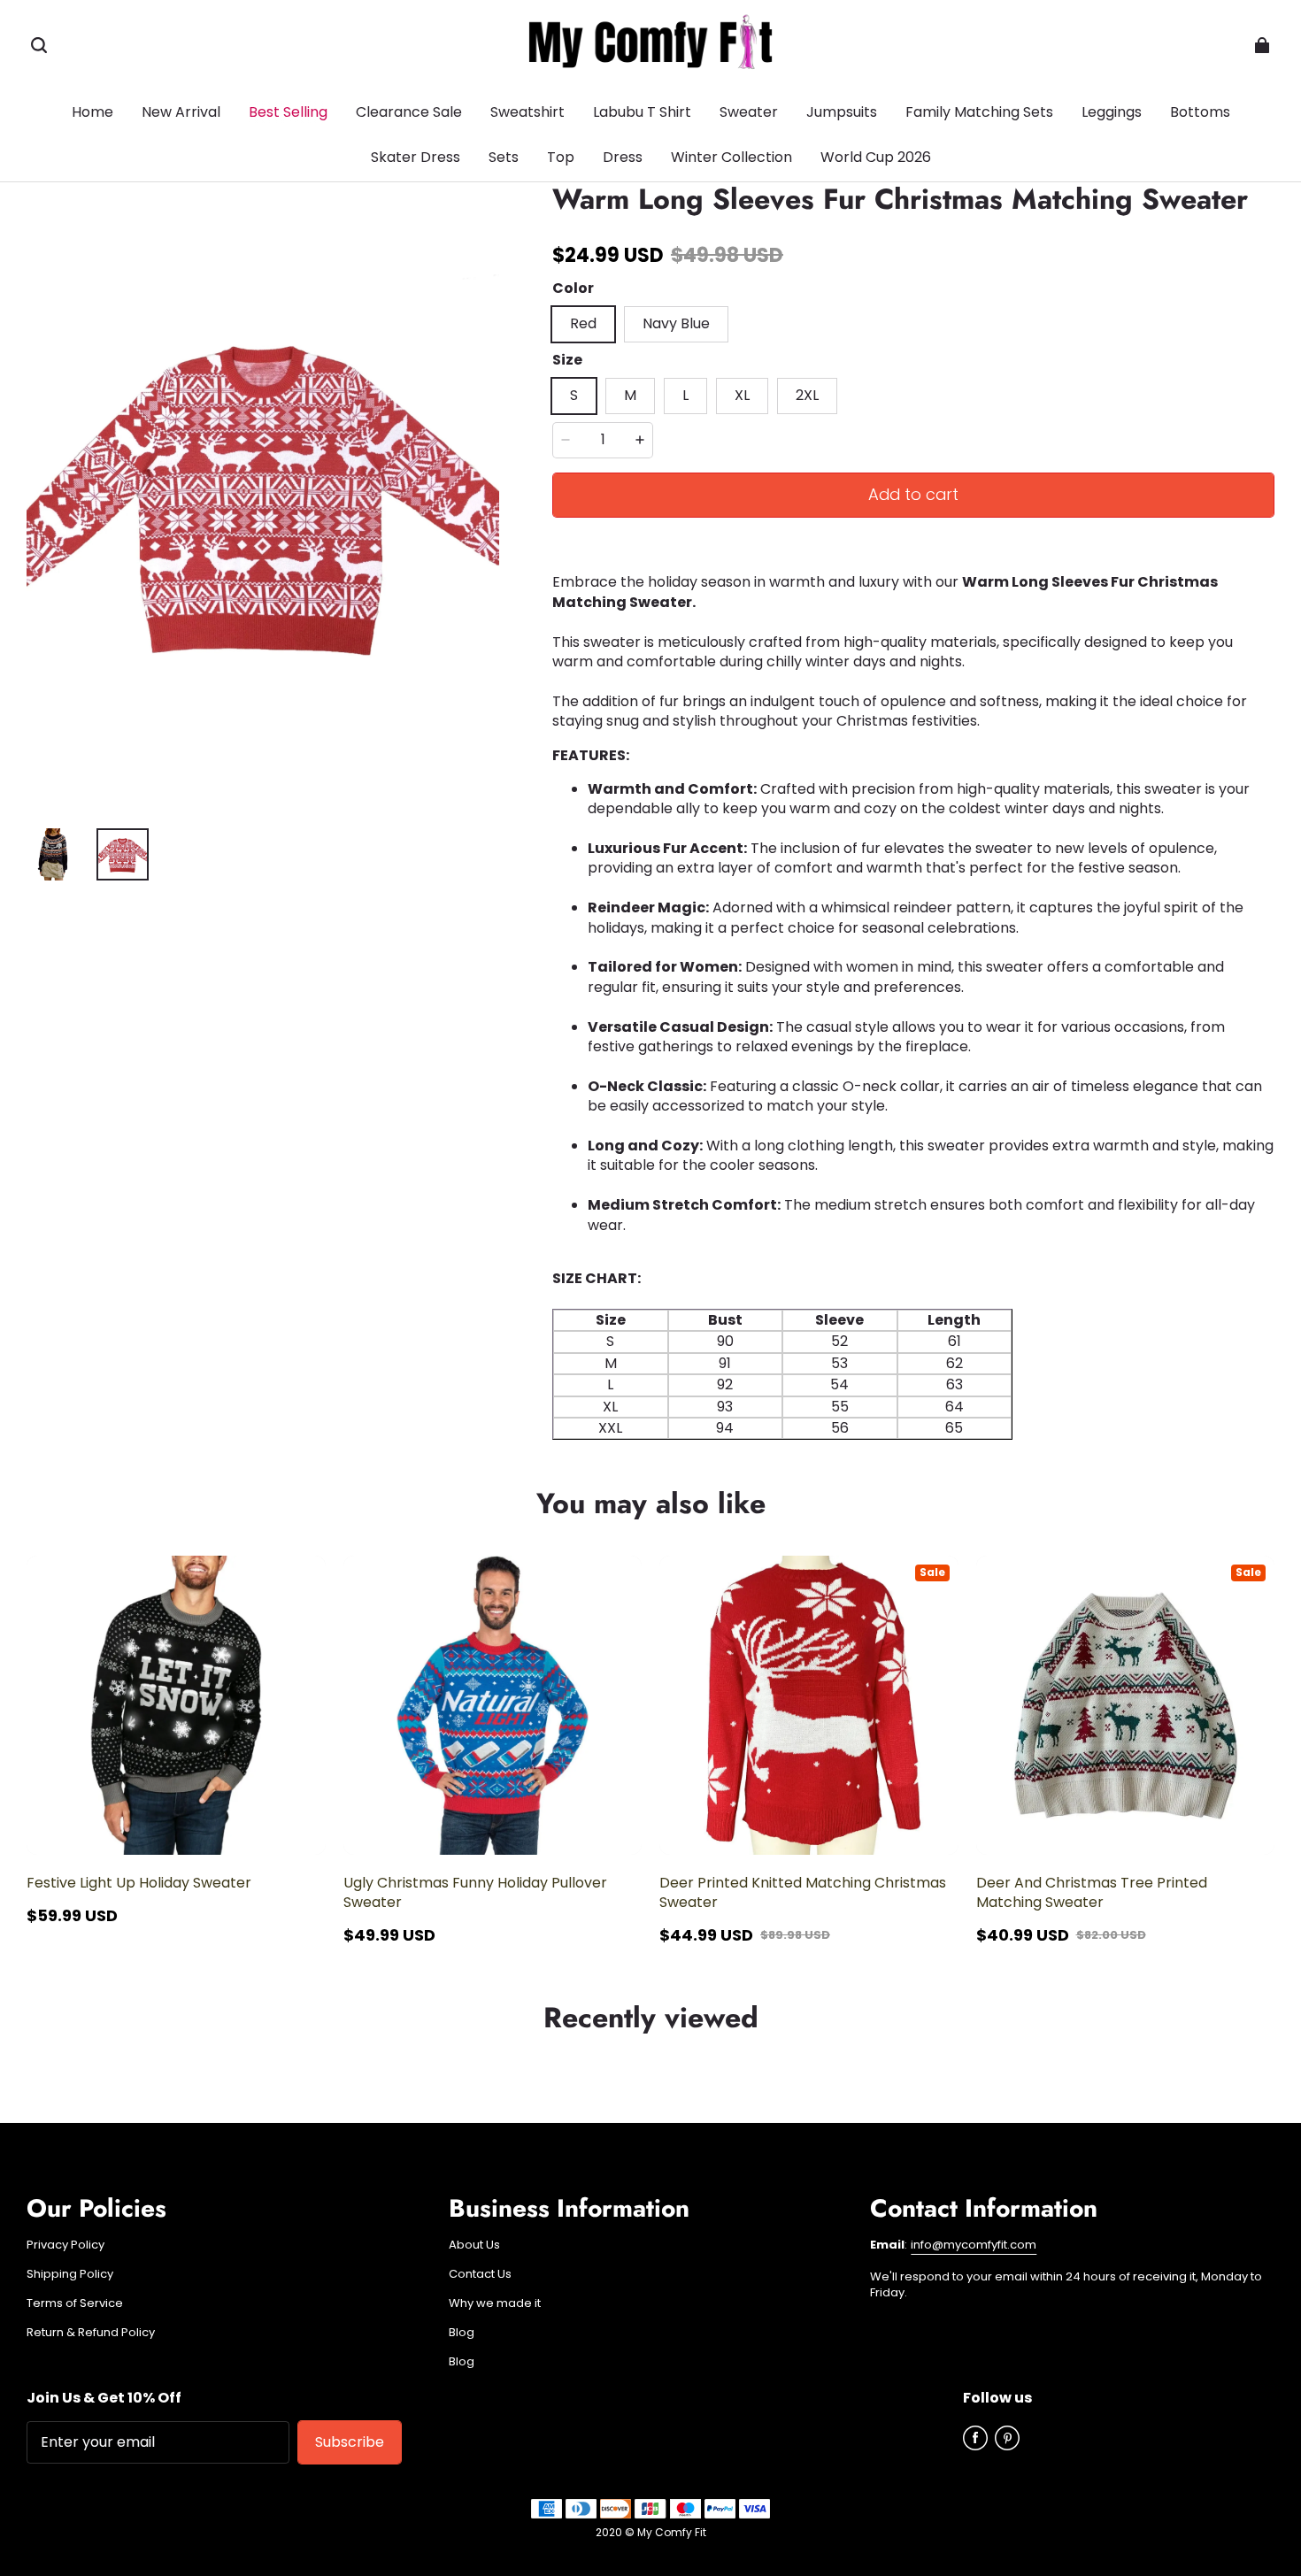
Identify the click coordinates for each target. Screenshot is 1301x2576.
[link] (1200, 113)
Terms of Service (75, 2303)
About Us (474, 2245)
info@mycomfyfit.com (974, 2245)
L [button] (685, 395)
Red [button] (583, 323)
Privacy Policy (65, 2245)
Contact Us (480, 2274)
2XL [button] (807, 395)
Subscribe (350, 2442)
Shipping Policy (70, 2274)
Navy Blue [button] (676, 323)
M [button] (630, 395)
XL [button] (742, 395)
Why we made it (495, 2303)
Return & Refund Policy (91, 2333)
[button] (39, 45)
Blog (462, 2333)
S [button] (574, 395)
